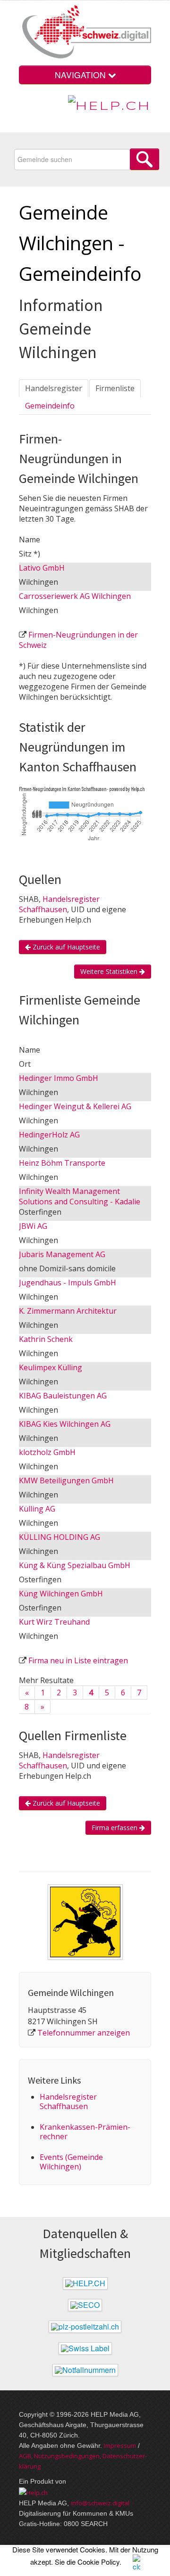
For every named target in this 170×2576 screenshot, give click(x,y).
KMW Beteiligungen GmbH (66, 1480)
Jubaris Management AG (62, 1254)
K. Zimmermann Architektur (68, 1311)
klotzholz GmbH (47, 1452)
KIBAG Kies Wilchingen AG (65, 1424)
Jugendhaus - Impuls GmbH (68, 1283)
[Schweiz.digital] (85, 33)
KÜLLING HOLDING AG (59, 1537)
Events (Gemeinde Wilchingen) (71, 2162)
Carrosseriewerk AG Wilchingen (75, 596)
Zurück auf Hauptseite (65, 947)
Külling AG (37, 1509)
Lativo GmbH (42, 568)
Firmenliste (115, 388)
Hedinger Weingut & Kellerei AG (75, 1106)
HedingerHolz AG (49, 1135)
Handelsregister (54, 388)
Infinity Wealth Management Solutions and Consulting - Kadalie (80, 1196)
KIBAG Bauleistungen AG (63, 1396)
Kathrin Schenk (46, 1339)
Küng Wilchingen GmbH (61, 1594)
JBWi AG (33, 1226)
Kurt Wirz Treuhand (54, 1622)
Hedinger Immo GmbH (59, 1078)
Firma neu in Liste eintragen (78, 1660)
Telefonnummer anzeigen (84, 2033)
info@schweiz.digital (100, 2503)
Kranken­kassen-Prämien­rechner (85, 2132)
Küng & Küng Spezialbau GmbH (75, 1565)
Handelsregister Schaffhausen (59, 904)
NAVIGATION (81, 75)
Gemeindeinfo (50, 406)
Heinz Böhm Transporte (62, 1163)
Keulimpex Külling (51, 1367)
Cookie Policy (98, 2562)
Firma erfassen (115, 1828)
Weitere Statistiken (110, 971)
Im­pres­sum (120, 2445)
